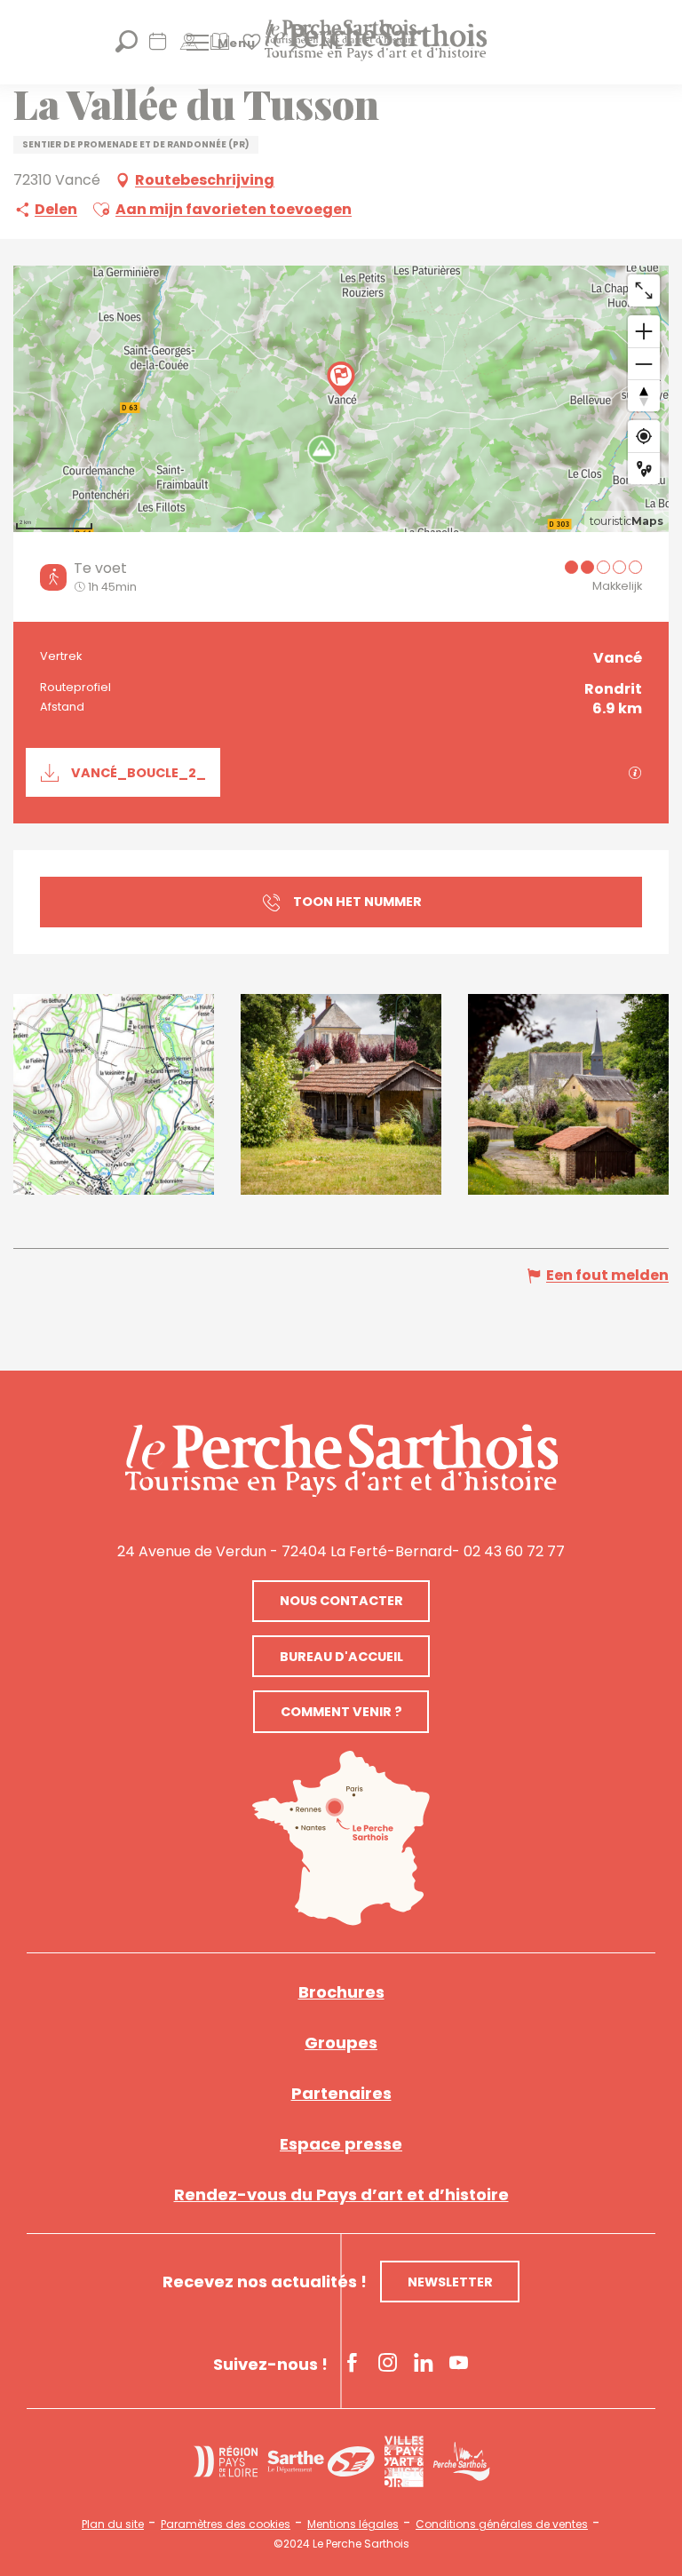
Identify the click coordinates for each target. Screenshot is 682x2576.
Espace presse (341, 2144)
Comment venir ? (341, 1712)
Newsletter (450, 2282)
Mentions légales (353, 2524)
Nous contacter (341, 1601)
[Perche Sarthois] (341, 1460)
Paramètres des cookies (226, 2524)
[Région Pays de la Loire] (226, 2461)
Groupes (341, 2043)
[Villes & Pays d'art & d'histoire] (404, 2461)
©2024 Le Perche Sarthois (341, 2544)
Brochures (341, 1992)
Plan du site (113, 2524)
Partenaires (341, 2093)
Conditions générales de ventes (502, 2524)
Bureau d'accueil (341, 1657)
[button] (101, 210)
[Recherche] (127, 48)
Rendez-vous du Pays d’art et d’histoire (341, 2194)
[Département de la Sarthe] (321, 2462)
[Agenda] (158, 48)
